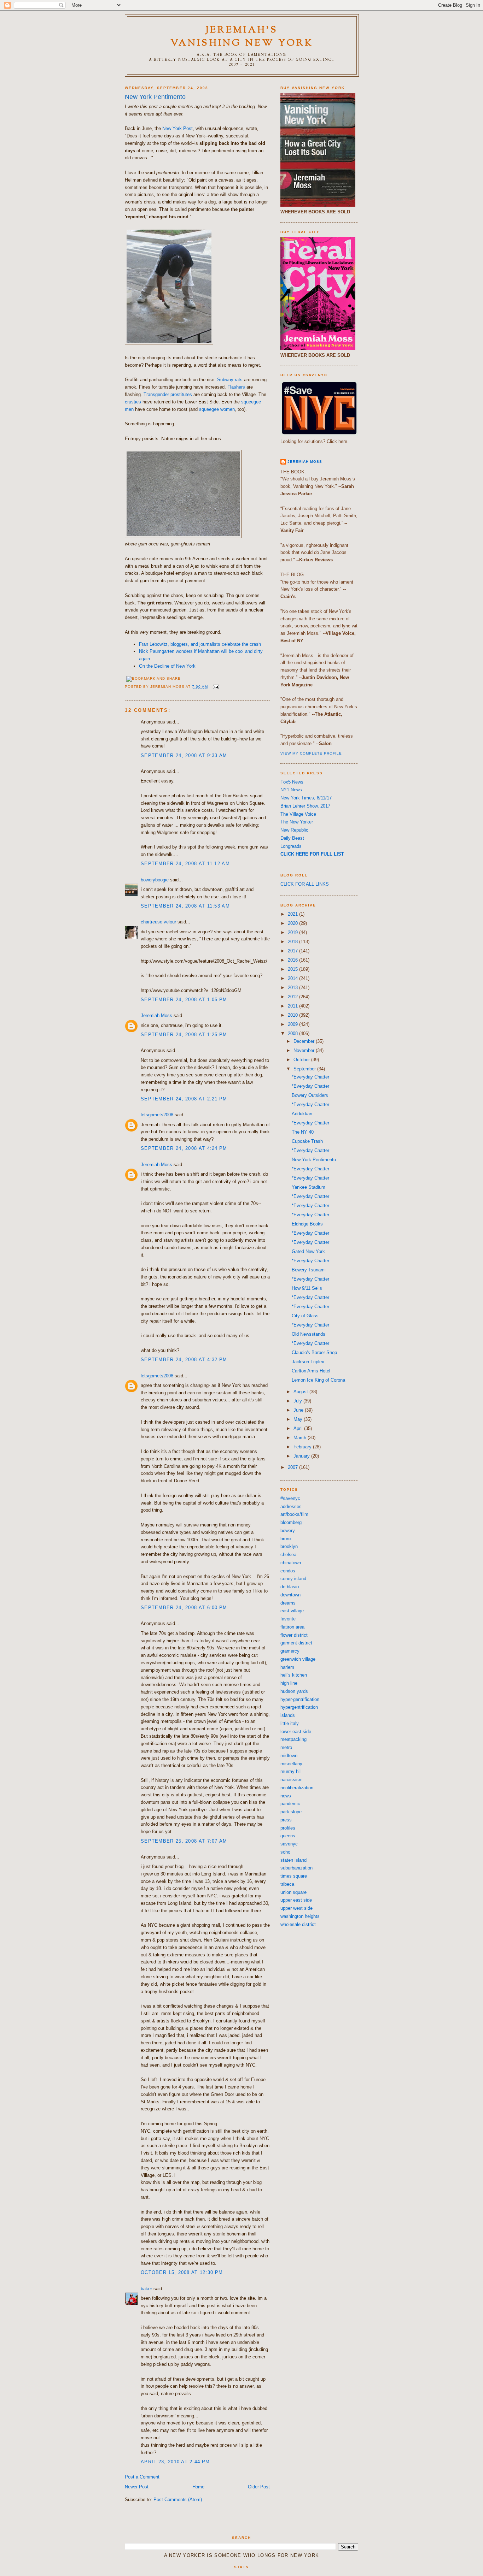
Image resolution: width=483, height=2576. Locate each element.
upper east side (296, 1900)
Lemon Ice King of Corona (318, 1380)
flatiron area (292, 1627)
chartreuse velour (158, 922)
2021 (293, 914)
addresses (291, 1506)
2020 (293, 923)
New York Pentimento (155, 97)
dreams (288, 1603)
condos (288, 1571)
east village (292, 1611)
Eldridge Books (307, 1224)
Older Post (259, 2487)
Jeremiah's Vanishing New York (242, 37)
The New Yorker (297, 822)
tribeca (287, 1884)
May (299, 1419)
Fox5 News (292, 782)
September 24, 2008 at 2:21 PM (184, 1099)
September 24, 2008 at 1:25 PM (184, 1035)
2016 (293, 960)
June (299, 1410)
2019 (293, 932)
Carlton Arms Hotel (311, 1371)
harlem (287, 1667)
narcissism (292, 1780)
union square (293, 1892)
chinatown (291, 1563)
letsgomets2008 (157, 1115)
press (286, 1820)
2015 (293, 969)
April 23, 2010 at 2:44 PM (175, 2462)
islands (288, 1715)
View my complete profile (311, 753)
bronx (286, 1539)
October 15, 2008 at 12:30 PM (182, 2272)
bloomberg (291, 1522)
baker (146, 2289)
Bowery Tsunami (309, 1270)
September (305, 1069)
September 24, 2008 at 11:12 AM (185, 864)
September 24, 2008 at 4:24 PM (184, 1148)
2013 (293, 988)
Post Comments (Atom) (178, 2500)
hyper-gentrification (300, 1699)
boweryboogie (155, 880)
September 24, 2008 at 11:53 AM (185, 906)
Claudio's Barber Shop (314, 1352)
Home (198, 2487)
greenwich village (298, 1659)
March (301, 1438)
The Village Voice (298, 814)
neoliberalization (297, 1788)
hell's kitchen (294, 1675)
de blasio (290, 1587)
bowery (288, 1531)
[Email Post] (215, 687)
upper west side (296, 1908)
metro (286, 1747)
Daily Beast (292, 838)
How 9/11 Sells (307, 1288)
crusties (133, 402)
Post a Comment (142, 2477)
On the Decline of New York (167, 666)
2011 (293, 1006)
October (302, 1060)
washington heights (300, 1916)
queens (288, 1836)
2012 (293, 997)
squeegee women (217, 409)
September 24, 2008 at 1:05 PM (184, 1000)
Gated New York (308, 1251)
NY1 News (291, 790)
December (305, 1041)
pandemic (290, 1804)
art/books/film (294, 1514)
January (302, 1456)
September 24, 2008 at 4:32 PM (184, 1360)
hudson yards (294, 1691)
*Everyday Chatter (310, 1077)
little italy (290, 1723)
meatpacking (293, 1739)
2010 (293, 1015)
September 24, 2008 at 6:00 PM (184, 1608)
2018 (293, 942)
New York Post (178, 128)
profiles (288, 1828)
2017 (293, 951)
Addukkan (302, 1114)
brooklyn (289, 1546)
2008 (293, 1033)
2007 (293, 1467)
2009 (293, 1024)
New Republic (294, 830)
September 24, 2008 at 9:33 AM (184, 755)
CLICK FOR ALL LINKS (305, 884)
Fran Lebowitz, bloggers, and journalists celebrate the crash (200, 644)
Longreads (291, 846)
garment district (296, 1643)
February (303, 1447)
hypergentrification (299, 1707)
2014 (293, 978)
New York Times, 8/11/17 (306, 798)
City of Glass (305, 1316)
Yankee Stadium (309, 1187)
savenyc (289, 1844)
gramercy (290, 1651)
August (301, 1392)
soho (285, 1852)
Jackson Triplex (308, 1362)
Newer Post (137, 2487)
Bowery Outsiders (310, 1095)
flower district (294, 1635)
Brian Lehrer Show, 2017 (305, 806)
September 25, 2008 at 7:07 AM (184, 1841)
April (299, 1428)
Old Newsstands (309, 1334)
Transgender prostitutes (168, 394)
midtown (289, 1756)
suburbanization (296, 1868)
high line (289, 1683)
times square (294, 1876)
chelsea (288, 1555)
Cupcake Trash (307, 1141)
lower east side (296, 1732)
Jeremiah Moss (156, 1015)
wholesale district (298, 1924)
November (305, 1050)
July (298, 1401)
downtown (290, 1595)
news (286, 1796)
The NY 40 (303, 1132)
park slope (291, 1812)
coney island (293, 1579)
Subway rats (230, 380)
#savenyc (290, 1498)
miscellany (291, 1764)
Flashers (236, 387)
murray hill (291, 1771)
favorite (288, 1619)
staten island (293, 1860)
